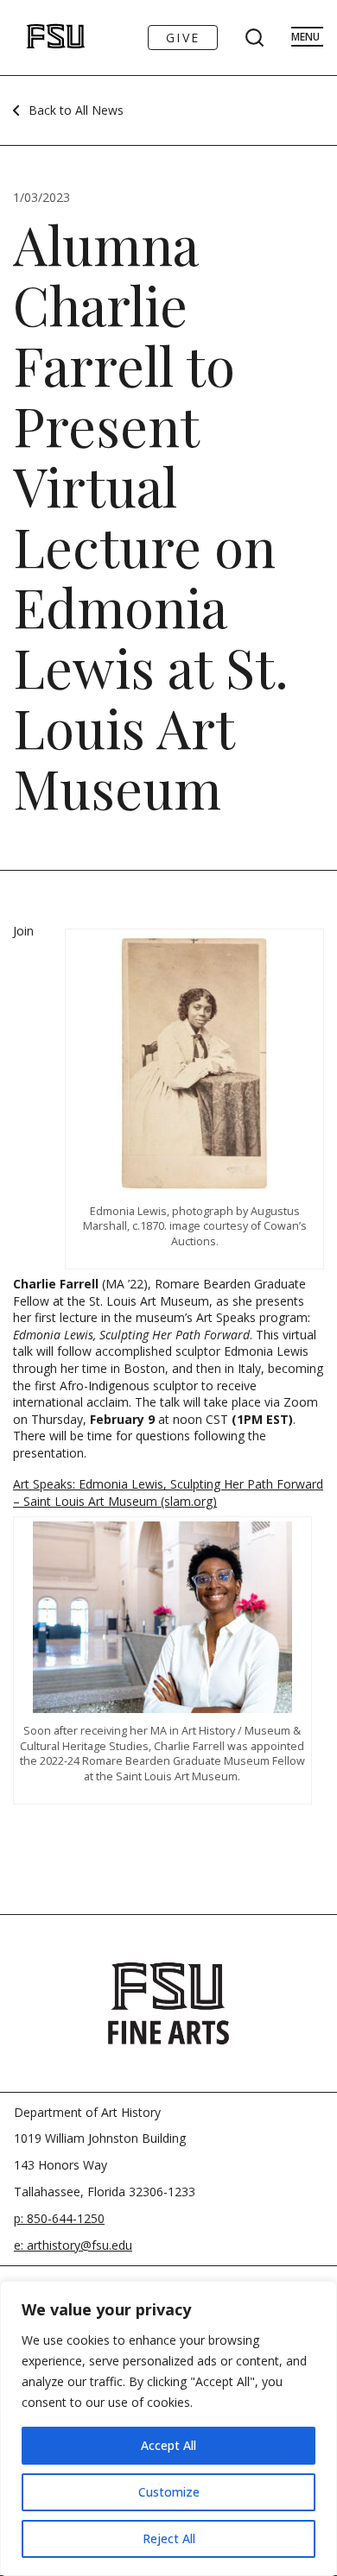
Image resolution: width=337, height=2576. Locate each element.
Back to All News (76, 110)
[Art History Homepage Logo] (38, 38)
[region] (168, 2428)
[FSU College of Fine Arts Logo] (168, 2003)
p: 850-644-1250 (59, 2218)
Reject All (169, 2538)
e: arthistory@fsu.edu (73, 2245)
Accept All (168, 2445)
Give (183, 38)
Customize (169, 2492)
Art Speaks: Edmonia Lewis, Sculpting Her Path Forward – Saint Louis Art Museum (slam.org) (168, 1493)
